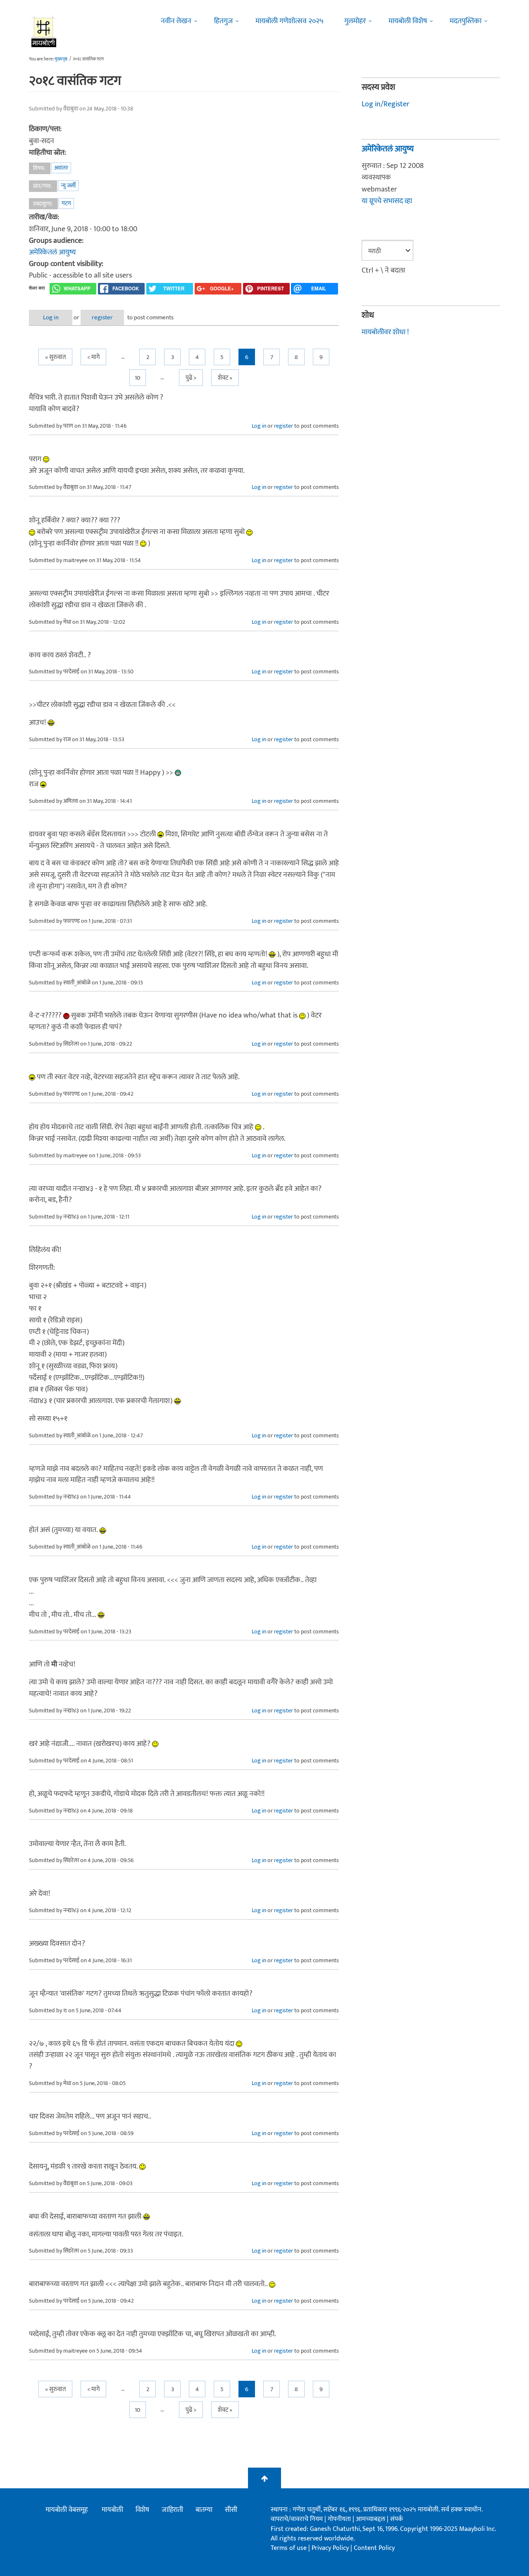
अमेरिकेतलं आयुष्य (52, 252)
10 (138, 378)
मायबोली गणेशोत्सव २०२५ (290, 21)
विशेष (142, 2510)
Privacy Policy (331, 2548)
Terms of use (289, 2548)
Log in (51, 317)
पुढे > (191, 378)
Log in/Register (386, 104)
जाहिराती (172, 2510)
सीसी (231, 2510)
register (102, 317)
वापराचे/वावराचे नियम (297, 2519)
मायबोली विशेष (408, 21)
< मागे (93, 357)
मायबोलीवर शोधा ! (385, 332)
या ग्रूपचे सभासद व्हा (387, 201)
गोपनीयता (340, 2519)
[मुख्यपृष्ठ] (44, 31)
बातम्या (204, 2510)
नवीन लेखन (176, 21)
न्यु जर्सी (68, 186)
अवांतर (61, 168)
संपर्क (397, 2519)
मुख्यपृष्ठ (61, 59)
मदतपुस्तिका (466, 21)
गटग (66, 203)
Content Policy (374, 2548)
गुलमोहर (355, 21)
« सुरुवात (55, 357)
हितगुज (223, 21)
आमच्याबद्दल (371, 2519)
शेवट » (225, 378)
